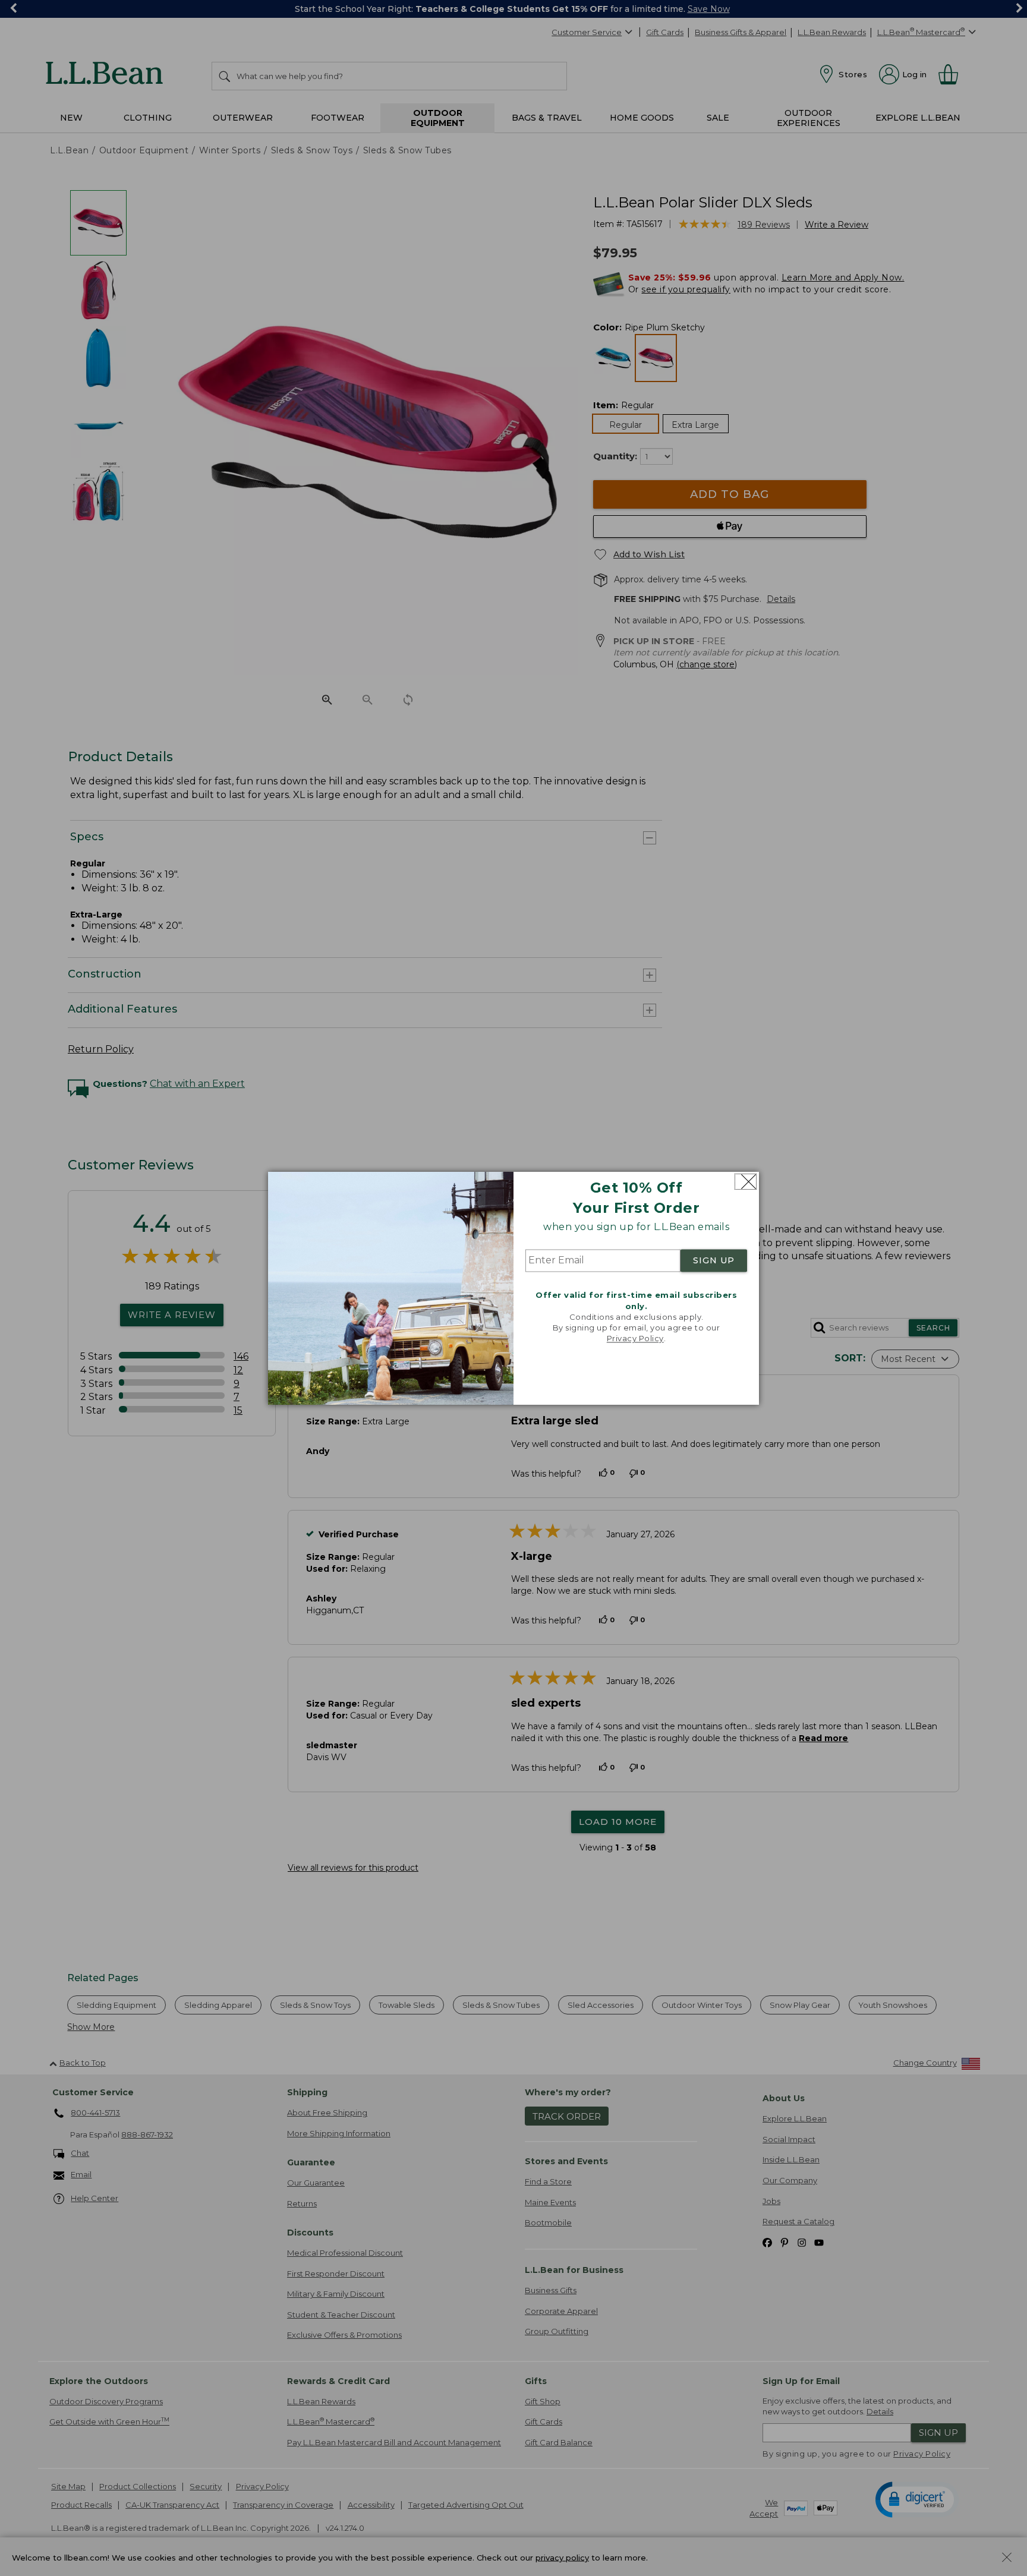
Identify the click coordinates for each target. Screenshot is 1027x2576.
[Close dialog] (746, 1182)
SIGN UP (714, 1261)
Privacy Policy (635, 1339)
